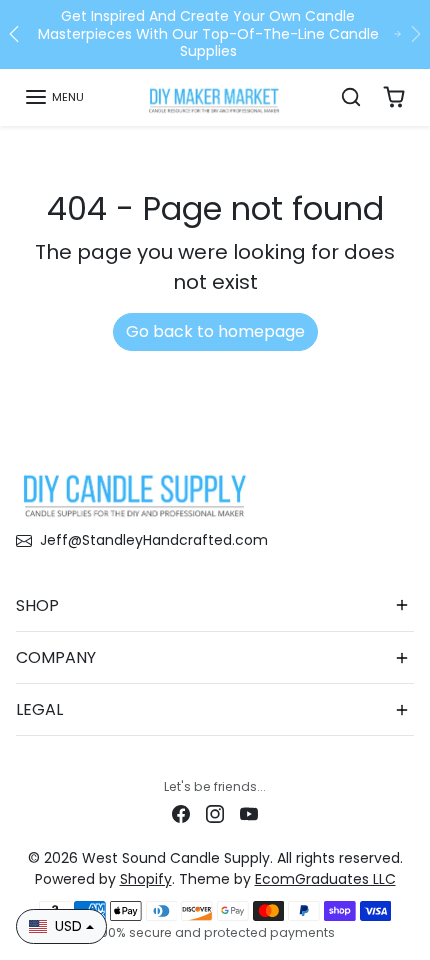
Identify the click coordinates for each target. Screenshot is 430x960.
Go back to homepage (215, 331)
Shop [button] (37, 605)
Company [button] (56, 657)
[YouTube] (249, 813)
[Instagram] (215, 813)
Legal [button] (39, 709)
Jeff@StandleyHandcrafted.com (154, 540)
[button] (54, 97)
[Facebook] (181, 813)
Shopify (146, 879)
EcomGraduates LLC (325, 879)
